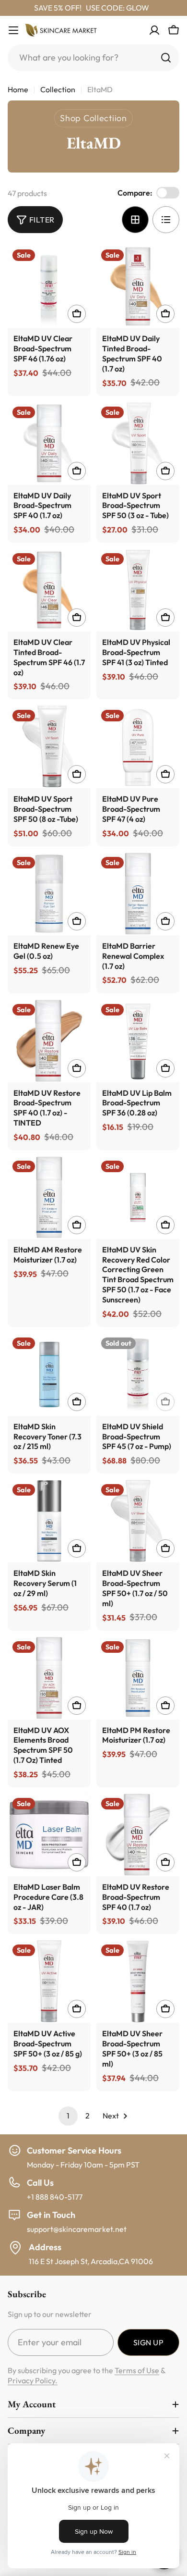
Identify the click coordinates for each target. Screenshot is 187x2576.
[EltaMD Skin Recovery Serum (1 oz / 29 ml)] (49, 1521)
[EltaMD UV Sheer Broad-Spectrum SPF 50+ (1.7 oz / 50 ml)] (138, 1521)
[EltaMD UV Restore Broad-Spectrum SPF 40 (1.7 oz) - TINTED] (49, 1041)
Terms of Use (137, 2370)
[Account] (154, 30)
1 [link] (68, 2116)
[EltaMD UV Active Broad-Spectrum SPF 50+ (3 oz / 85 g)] (49, 1981)
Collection (58, 89)
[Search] (166, 58)
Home (18, 89)
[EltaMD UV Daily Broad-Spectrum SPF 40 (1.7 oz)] (49, 443)
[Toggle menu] (13, 30)
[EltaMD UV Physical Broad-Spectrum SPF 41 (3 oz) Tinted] (138, 590)
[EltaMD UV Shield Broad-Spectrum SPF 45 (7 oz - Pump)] (138, 1374)
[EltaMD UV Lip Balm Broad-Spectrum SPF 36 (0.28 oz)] (138, 1041)
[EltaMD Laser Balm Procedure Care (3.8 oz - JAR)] (49, 1835)
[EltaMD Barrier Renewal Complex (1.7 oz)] (138, 894)
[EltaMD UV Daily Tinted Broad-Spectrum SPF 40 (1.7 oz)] (138, 286)
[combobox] (93, 58)
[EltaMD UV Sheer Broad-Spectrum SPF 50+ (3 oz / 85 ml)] (138, 1981)
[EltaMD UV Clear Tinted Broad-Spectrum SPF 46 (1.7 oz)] (49, 590)
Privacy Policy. (33, 2380)
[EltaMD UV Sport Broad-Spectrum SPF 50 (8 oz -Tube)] (49, 747)
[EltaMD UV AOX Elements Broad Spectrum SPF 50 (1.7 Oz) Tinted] (49, 1678)
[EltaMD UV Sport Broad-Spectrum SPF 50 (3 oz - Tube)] (138, 443)
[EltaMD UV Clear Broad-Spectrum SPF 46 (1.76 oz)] (49, 286)
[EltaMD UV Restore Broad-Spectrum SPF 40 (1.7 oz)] (138, 1835)
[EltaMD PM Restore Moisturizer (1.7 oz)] (138, 1678)
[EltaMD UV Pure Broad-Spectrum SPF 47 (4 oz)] (138, 747)
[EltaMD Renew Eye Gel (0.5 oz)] (49, 894)
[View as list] (166, 220)
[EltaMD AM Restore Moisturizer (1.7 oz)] (49, 1197)
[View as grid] (135, 220)
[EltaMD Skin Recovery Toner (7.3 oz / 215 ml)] (49, 1374)
